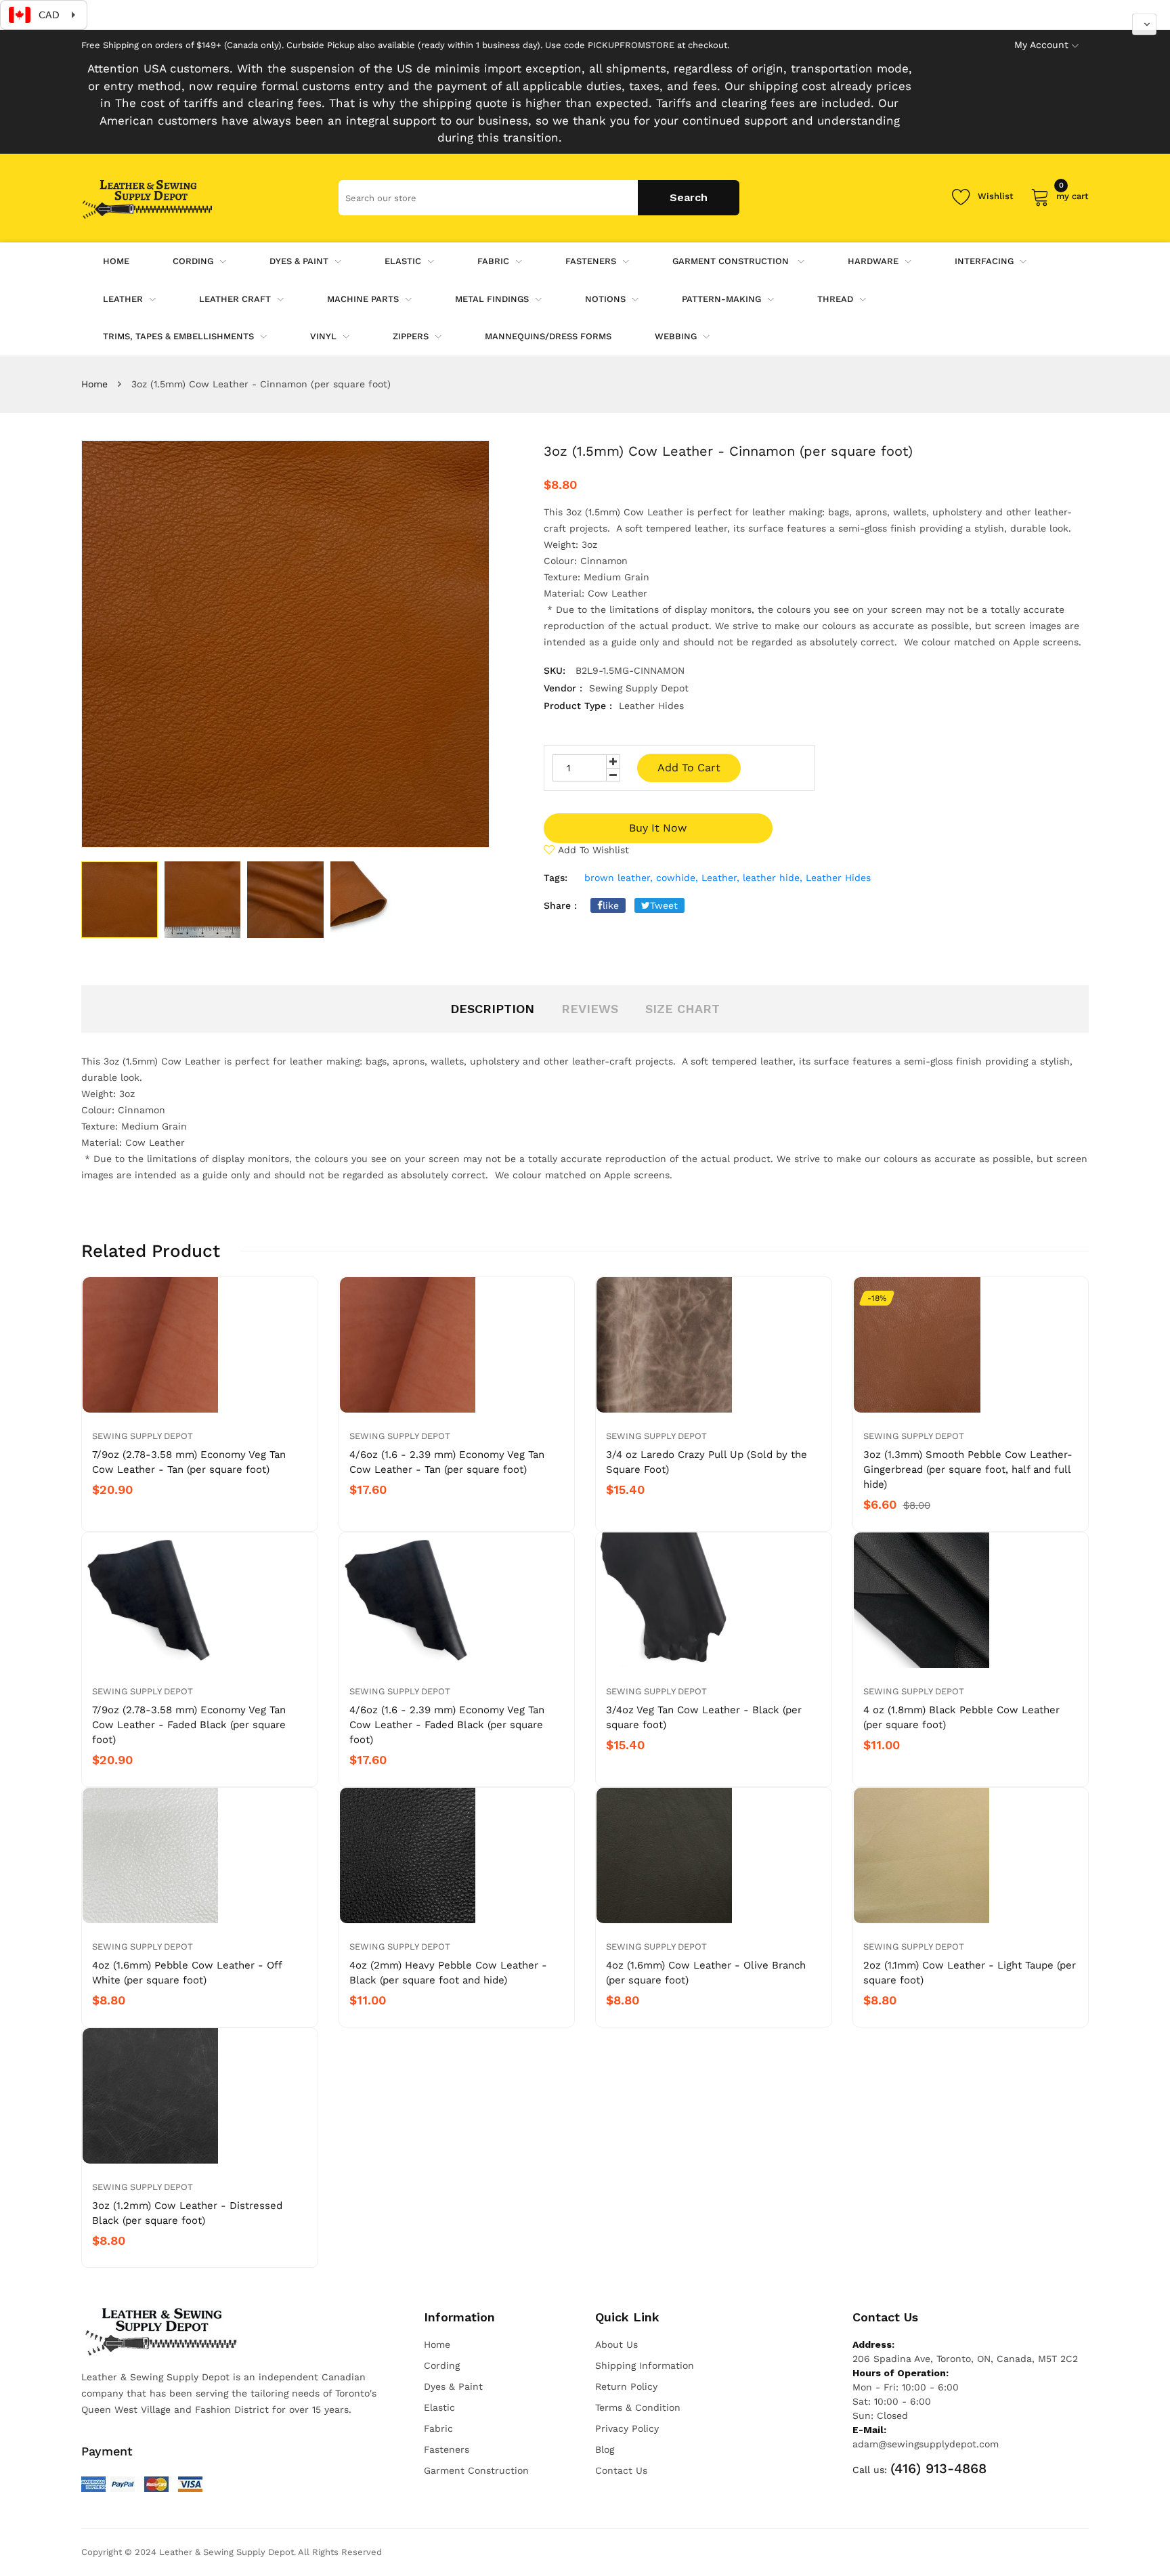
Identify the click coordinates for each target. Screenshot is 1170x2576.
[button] (1144, 24)
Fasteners (591, 261)
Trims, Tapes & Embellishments (178, 336)
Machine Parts (363, 299)
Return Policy (626, 2386)
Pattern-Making (721, 299)
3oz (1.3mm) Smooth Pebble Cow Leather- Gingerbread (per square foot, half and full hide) (968, 1469)
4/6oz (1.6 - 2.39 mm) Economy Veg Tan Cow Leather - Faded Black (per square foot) (447, 1725)
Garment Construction (732, 261)
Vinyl (323, 336)
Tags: (556, 878)
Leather (123, 299)
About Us (616, 2344)
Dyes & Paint (299, 261)
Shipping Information (645, 2365)
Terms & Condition (638, 2407)
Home (94, 384)
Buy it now (658, 828)
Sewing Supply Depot (143, 1436)
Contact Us (621, 2470)
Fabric (493, 261)
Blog (605, 2449)
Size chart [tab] (682, 1009)
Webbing (676, 336)
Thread (835, 299)
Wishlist (996, 196)
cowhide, (677, 878)
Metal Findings (492, 299)
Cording (193, 261)
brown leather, (619, 878)
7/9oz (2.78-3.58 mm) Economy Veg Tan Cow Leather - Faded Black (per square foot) (189, 1725)
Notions (605, 299)
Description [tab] (492, 1009)
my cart (1072, 194)
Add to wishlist (593, 850)
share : (560, 905)
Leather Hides (838, 878)
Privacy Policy (627, 2428)
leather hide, (773, 878)
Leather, (720, 878)
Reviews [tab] (590, 1009)
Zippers (411, 336)
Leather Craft (235, 299)
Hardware (873, 261)
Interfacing (984, 261)
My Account (1041, 45)
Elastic (403, 261)
